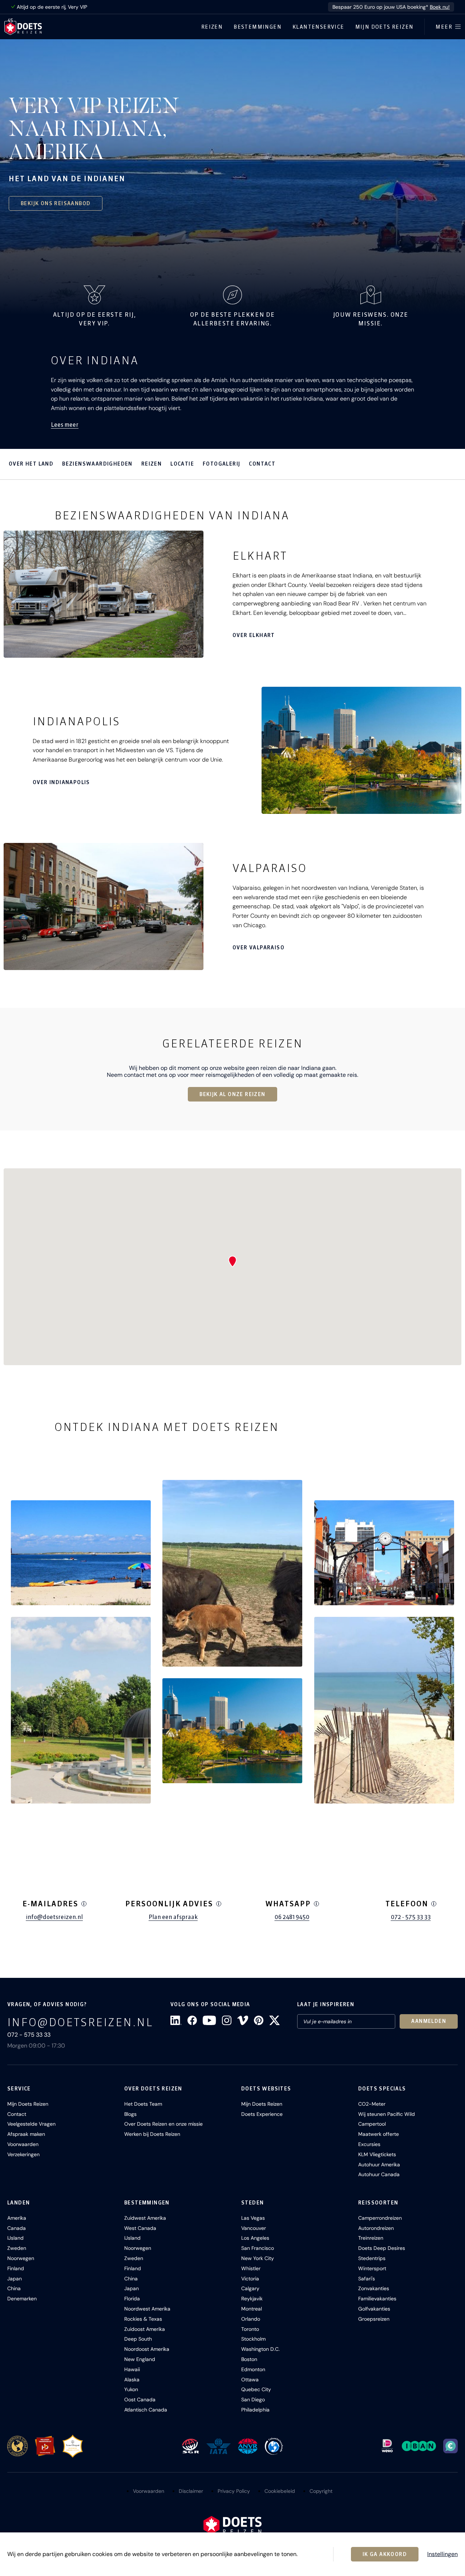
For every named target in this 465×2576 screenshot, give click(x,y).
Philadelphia (255, 2410)
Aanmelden (429, 2021)
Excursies (369, 2144)
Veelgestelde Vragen (31, 2124)
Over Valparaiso (258, 948)
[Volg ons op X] (274, 2020)
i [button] (84, 1904)
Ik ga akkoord (385, 2554)
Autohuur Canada (379, 2174)
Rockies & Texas (143, 2319)
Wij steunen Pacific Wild (387, 2114)
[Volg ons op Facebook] (192, 2020)
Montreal (252, 2309)
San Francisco (258, 2248)
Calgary (250, 2288)
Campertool (372, 2124)
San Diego (253, 2399)
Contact (262, 464)
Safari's (367, 2279)
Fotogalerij (221, 464)
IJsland (15, 2238)
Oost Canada (140, 2399)
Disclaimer (191, 2491)
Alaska (132, 2380)
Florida (132, 2299)
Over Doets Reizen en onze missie (163, 2124)
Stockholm (253, 2339)
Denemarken (22, 2299)
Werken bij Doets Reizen (152, 2134)
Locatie (182, 464)
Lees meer (65, 425)
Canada (17, 2228)
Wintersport (372, 2268)
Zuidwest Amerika (145, 2218)
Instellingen (442, 2554)
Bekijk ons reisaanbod (56, 203)
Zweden (17, 2248)
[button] (81, 1553)
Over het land (31, 464)
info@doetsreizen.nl (54, 1917)
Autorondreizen (376, 2228)
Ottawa (250, 2380)
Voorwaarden (23, 2144)
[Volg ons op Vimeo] (243, 2020)
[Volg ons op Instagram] (227, 2020)
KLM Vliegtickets (377, 2154)
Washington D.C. (260, 2349)
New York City (258, 2258)
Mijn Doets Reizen (385, 27)
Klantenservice (318, 27)
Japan (15, 2279)
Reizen (212, 27)
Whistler (251, 2268)
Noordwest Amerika (147, 2309)
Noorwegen (21, 2258)
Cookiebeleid (280, 2491)
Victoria (250, 2279)
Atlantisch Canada (146, 2410)
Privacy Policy (234, 2491)
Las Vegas (253, 2218)
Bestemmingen (258, 27)
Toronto (250, 2329)
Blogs (130, 2114)
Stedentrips (372, 2258)
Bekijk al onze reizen (232, 1094)
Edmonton (253, 2369)
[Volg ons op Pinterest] (259, 2020)
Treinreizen (371, 2238)
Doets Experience (262, 2114)
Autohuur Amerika (379, 2165)
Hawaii (132, 2369)
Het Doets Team (143, 2104)
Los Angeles (255, 2238)
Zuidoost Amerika (145, 2329)
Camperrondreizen (380, 2218)
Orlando (251, 2319)
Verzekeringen (23, 2154)
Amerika (17, 2218)
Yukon (131, 2389)
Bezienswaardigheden (97, 464)
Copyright (321, 2491)
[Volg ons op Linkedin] (176, 2020)
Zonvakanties (374, 2288)
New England (140, 2359)
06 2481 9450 (292, 1917)
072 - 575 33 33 (411, 1917)
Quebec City (256, 2389)
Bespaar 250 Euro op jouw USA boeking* (391, 7)
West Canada (140, 2228)
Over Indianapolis (61, 782)
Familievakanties (377, 2299)
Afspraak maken (26, 2134)
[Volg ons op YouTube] (209, 2020)
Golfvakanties (374, 2309)
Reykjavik (252, 2299)
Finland (16, 2268)
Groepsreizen (374, 2319)
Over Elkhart (254, 635)
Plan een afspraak (173, 1917)
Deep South (138, 2339)
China (14, 2288)
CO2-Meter (372, 2104)
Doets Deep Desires (382, 2248)
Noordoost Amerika (147, 2349)
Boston (249, 2359)
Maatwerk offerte (379, 2134)
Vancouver (254, 2228)
